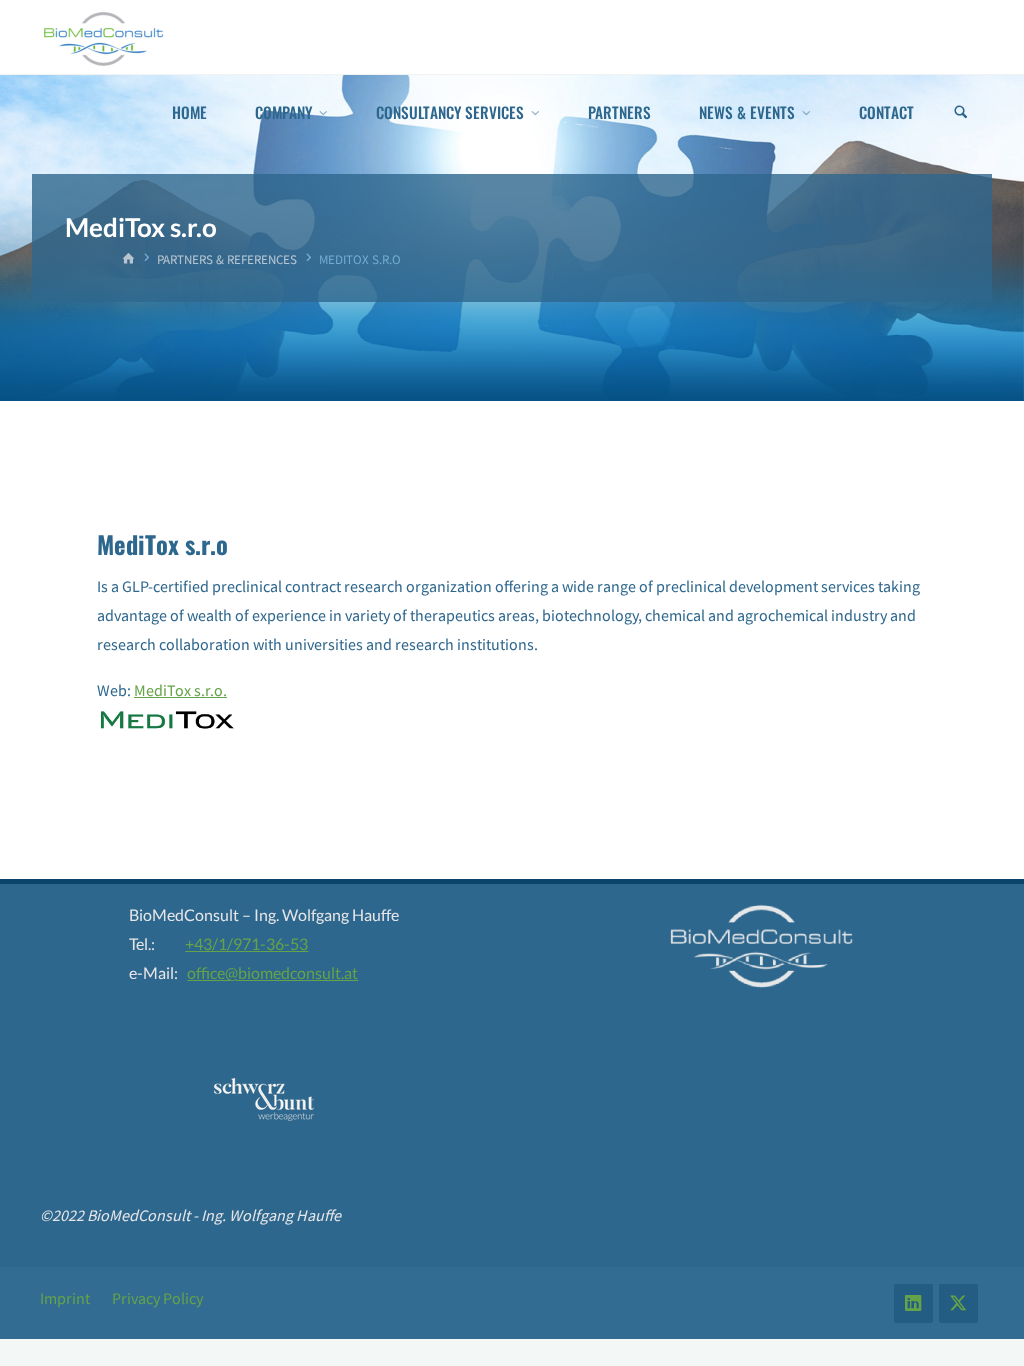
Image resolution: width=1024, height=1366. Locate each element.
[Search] (961, 112)
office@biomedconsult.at (272, 972)
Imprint (65, 1298)
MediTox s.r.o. (180, 690)
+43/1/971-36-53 (246, 943)
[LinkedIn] (913, 1303)
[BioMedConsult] (103, 37)
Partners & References (227, 259)
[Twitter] (958, 1303)
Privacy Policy (157, 1298)
